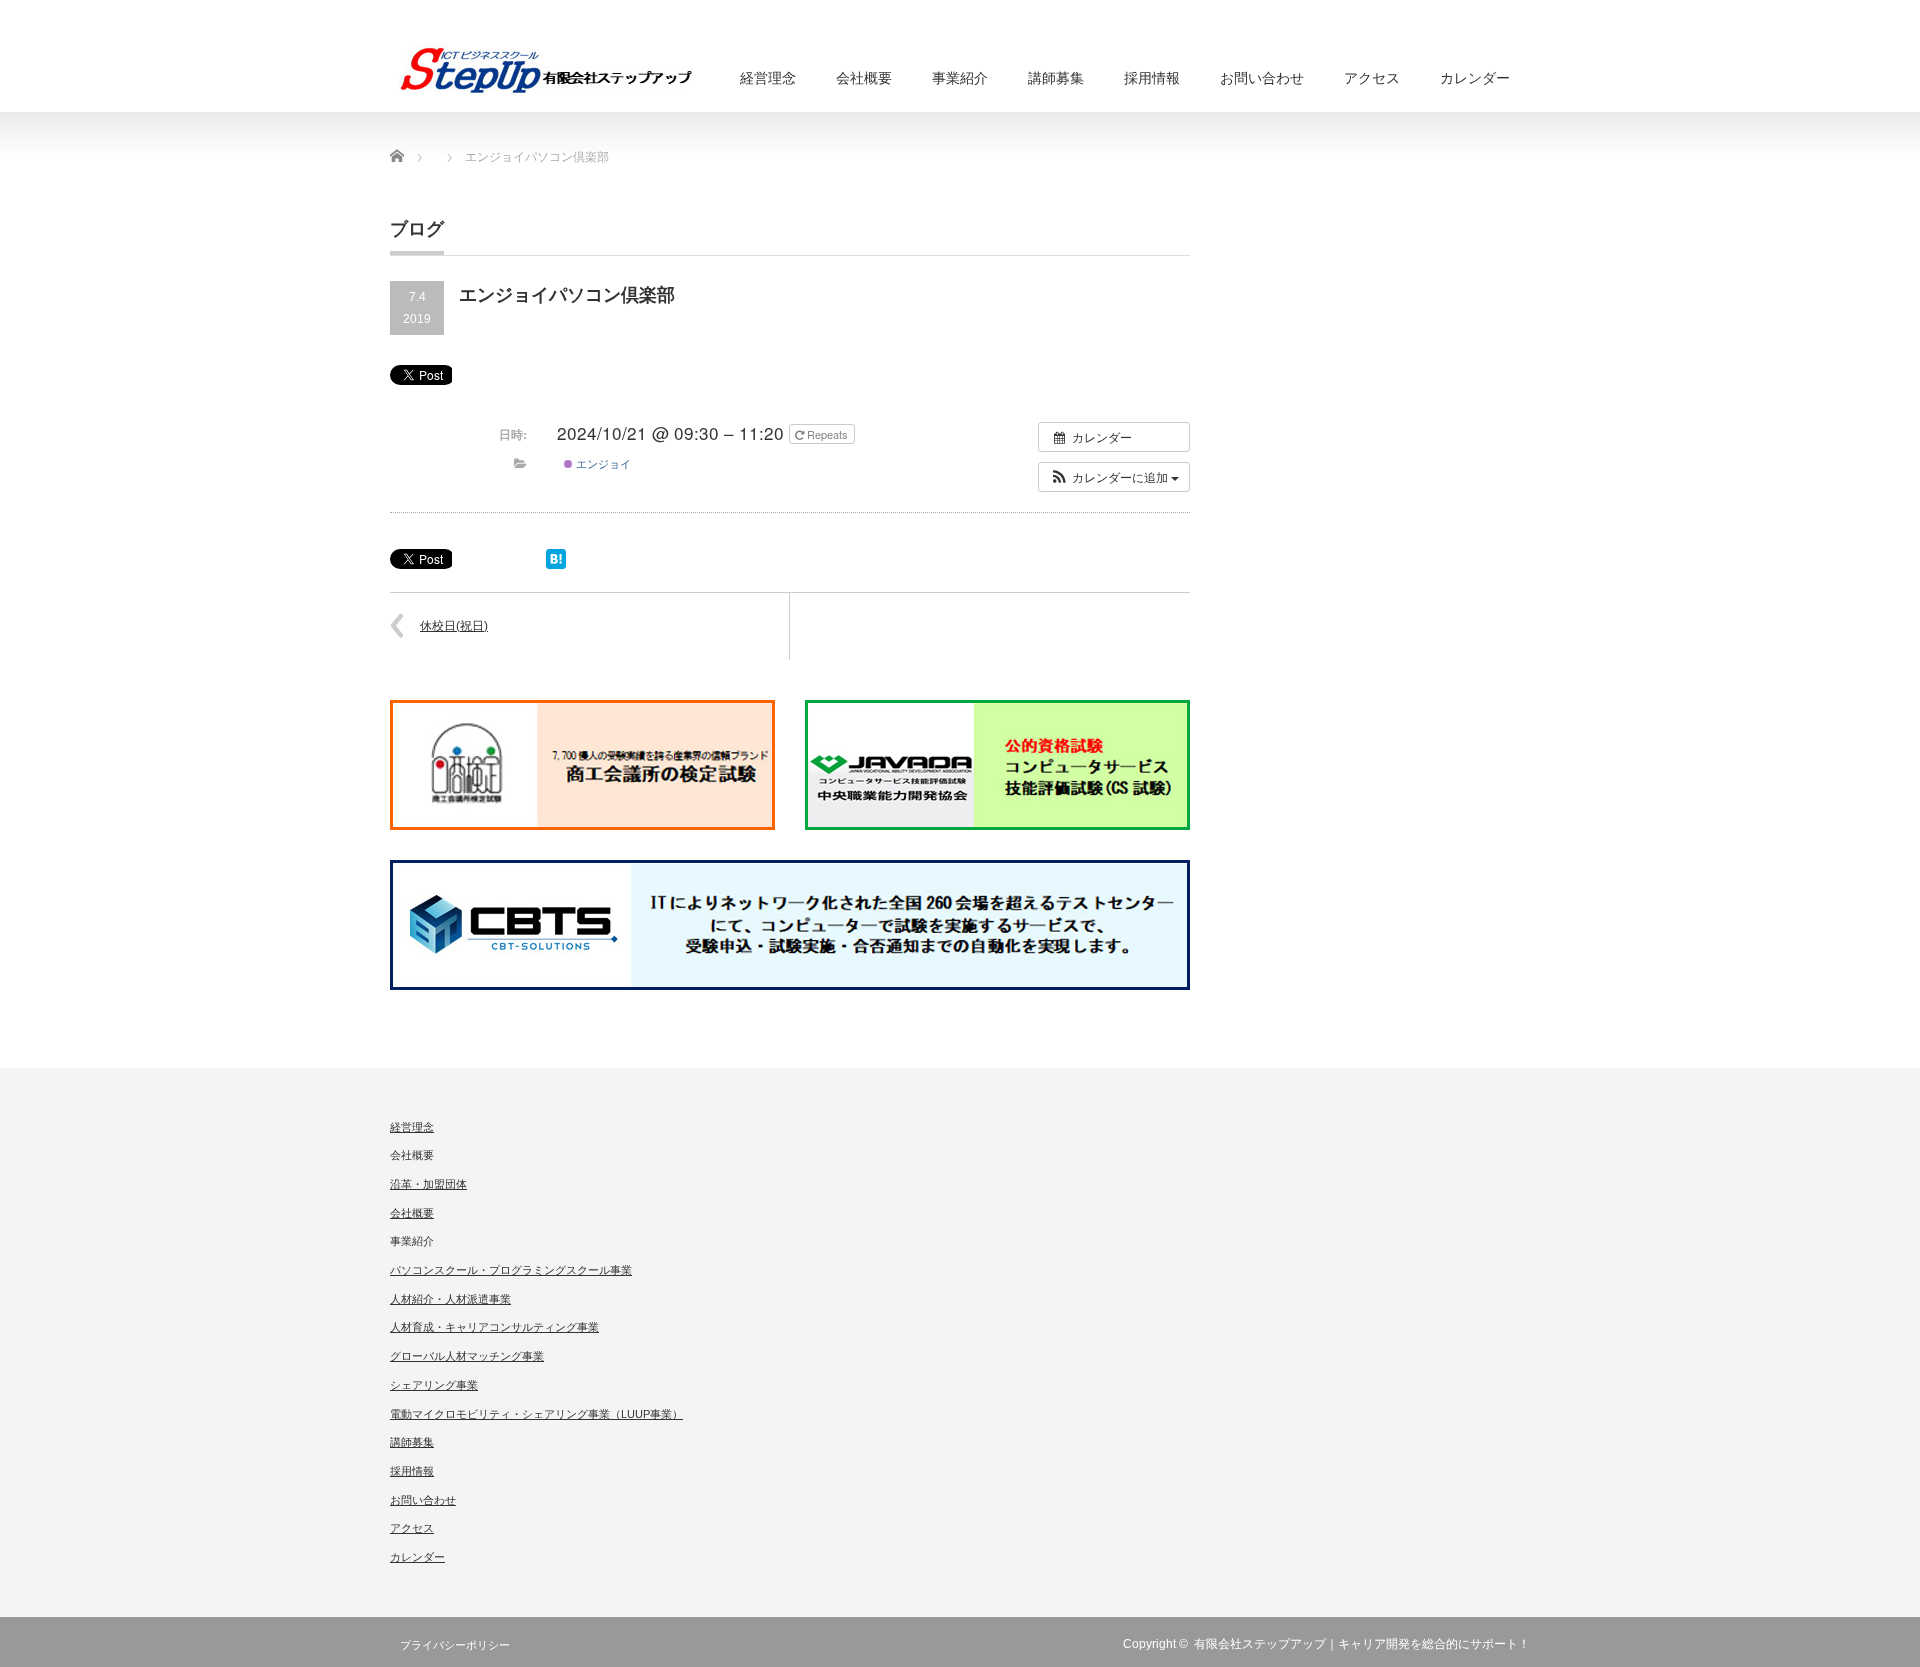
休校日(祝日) (454, 626)
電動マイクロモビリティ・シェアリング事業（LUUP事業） (536, 1414)
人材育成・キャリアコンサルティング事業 (494, 1327)
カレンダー (1475, 78)
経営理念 (768, 78)
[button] (1114, 477)
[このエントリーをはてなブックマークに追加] (556, 564)
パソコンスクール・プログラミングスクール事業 (511, 1270)
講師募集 (1056, 78)
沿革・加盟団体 (428, 1184)
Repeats (827, 434)
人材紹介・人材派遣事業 (450, 1299)
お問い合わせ (1262, 78)
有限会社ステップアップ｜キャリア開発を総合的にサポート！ (1362, 1644)
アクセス (1372, 78)
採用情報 (1152, 78)
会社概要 (412, 1213)
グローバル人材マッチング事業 (467, 1356)
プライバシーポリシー (455, 1645)
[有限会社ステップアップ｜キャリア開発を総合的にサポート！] (546, 69)
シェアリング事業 (434, 1385)
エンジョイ (602, 463)
